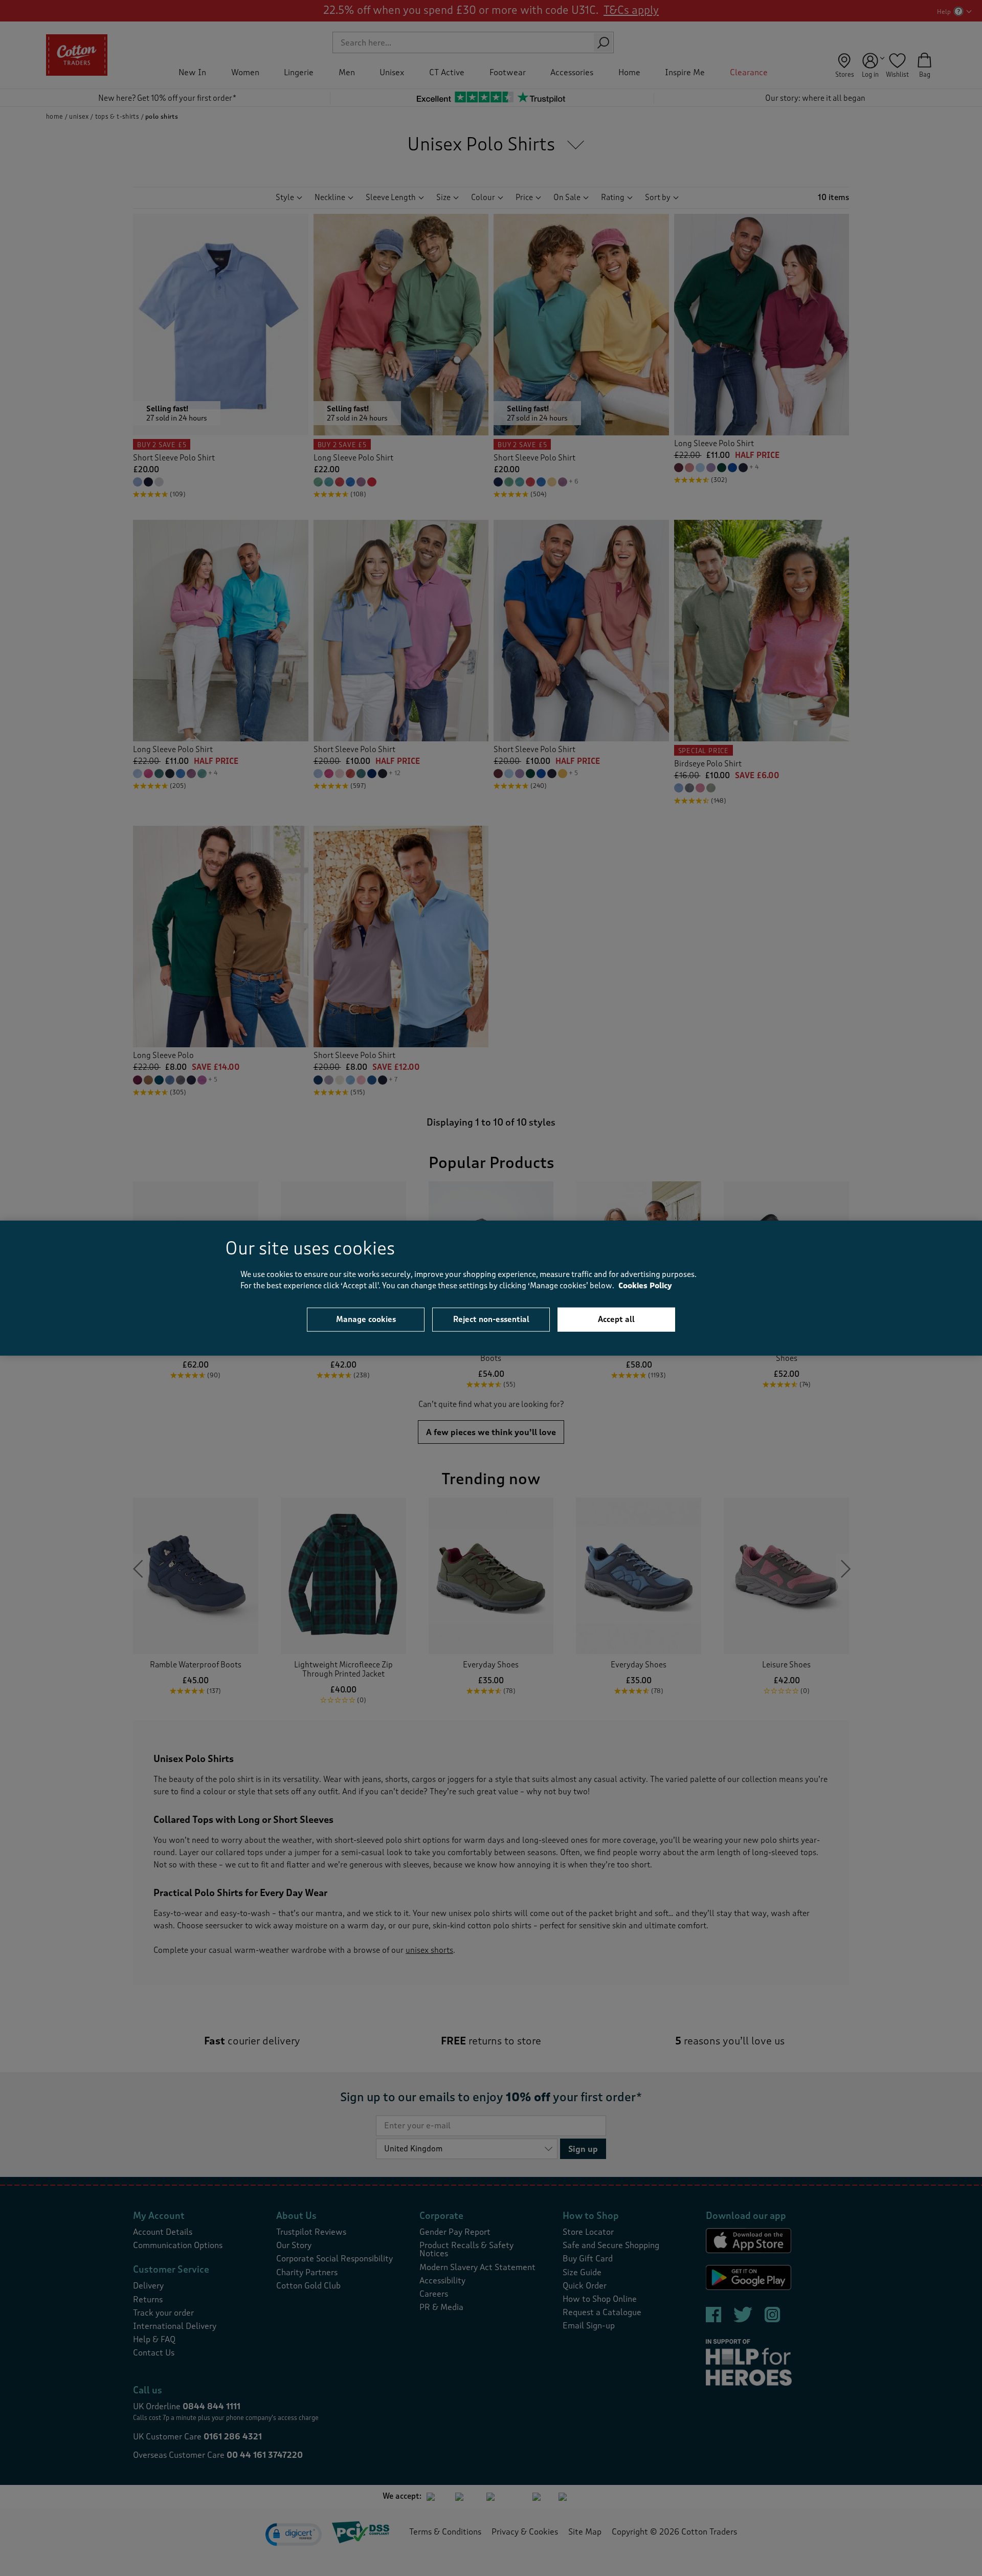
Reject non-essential (491, 1319)
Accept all (616, 1319)
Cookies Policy (645, 1286)
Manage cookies (366, 1319)
